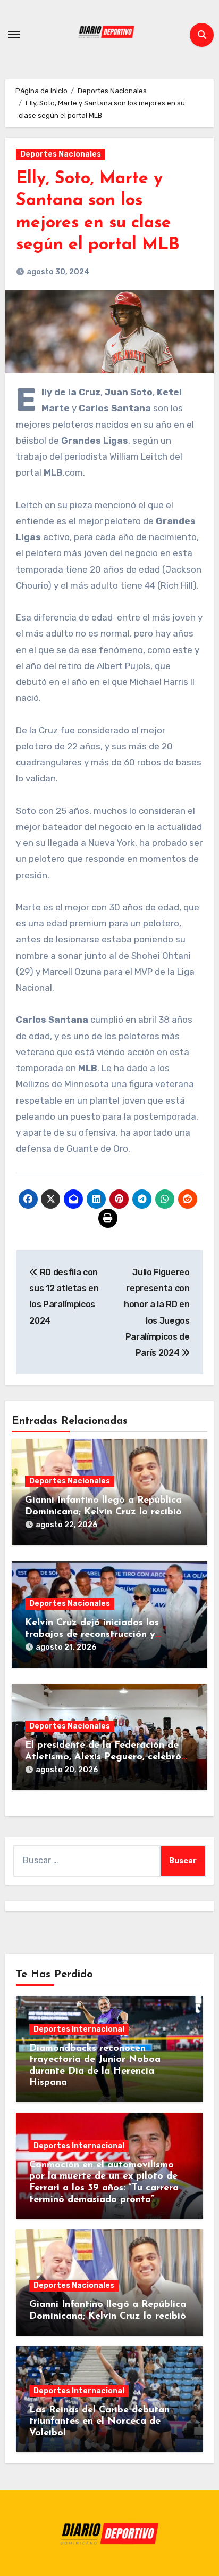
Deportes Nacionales (61, 154)
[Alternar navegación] (14, 35)
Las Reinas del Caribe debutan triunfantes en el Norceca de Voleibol (99, 2422)
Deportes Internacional (79, 2029)
